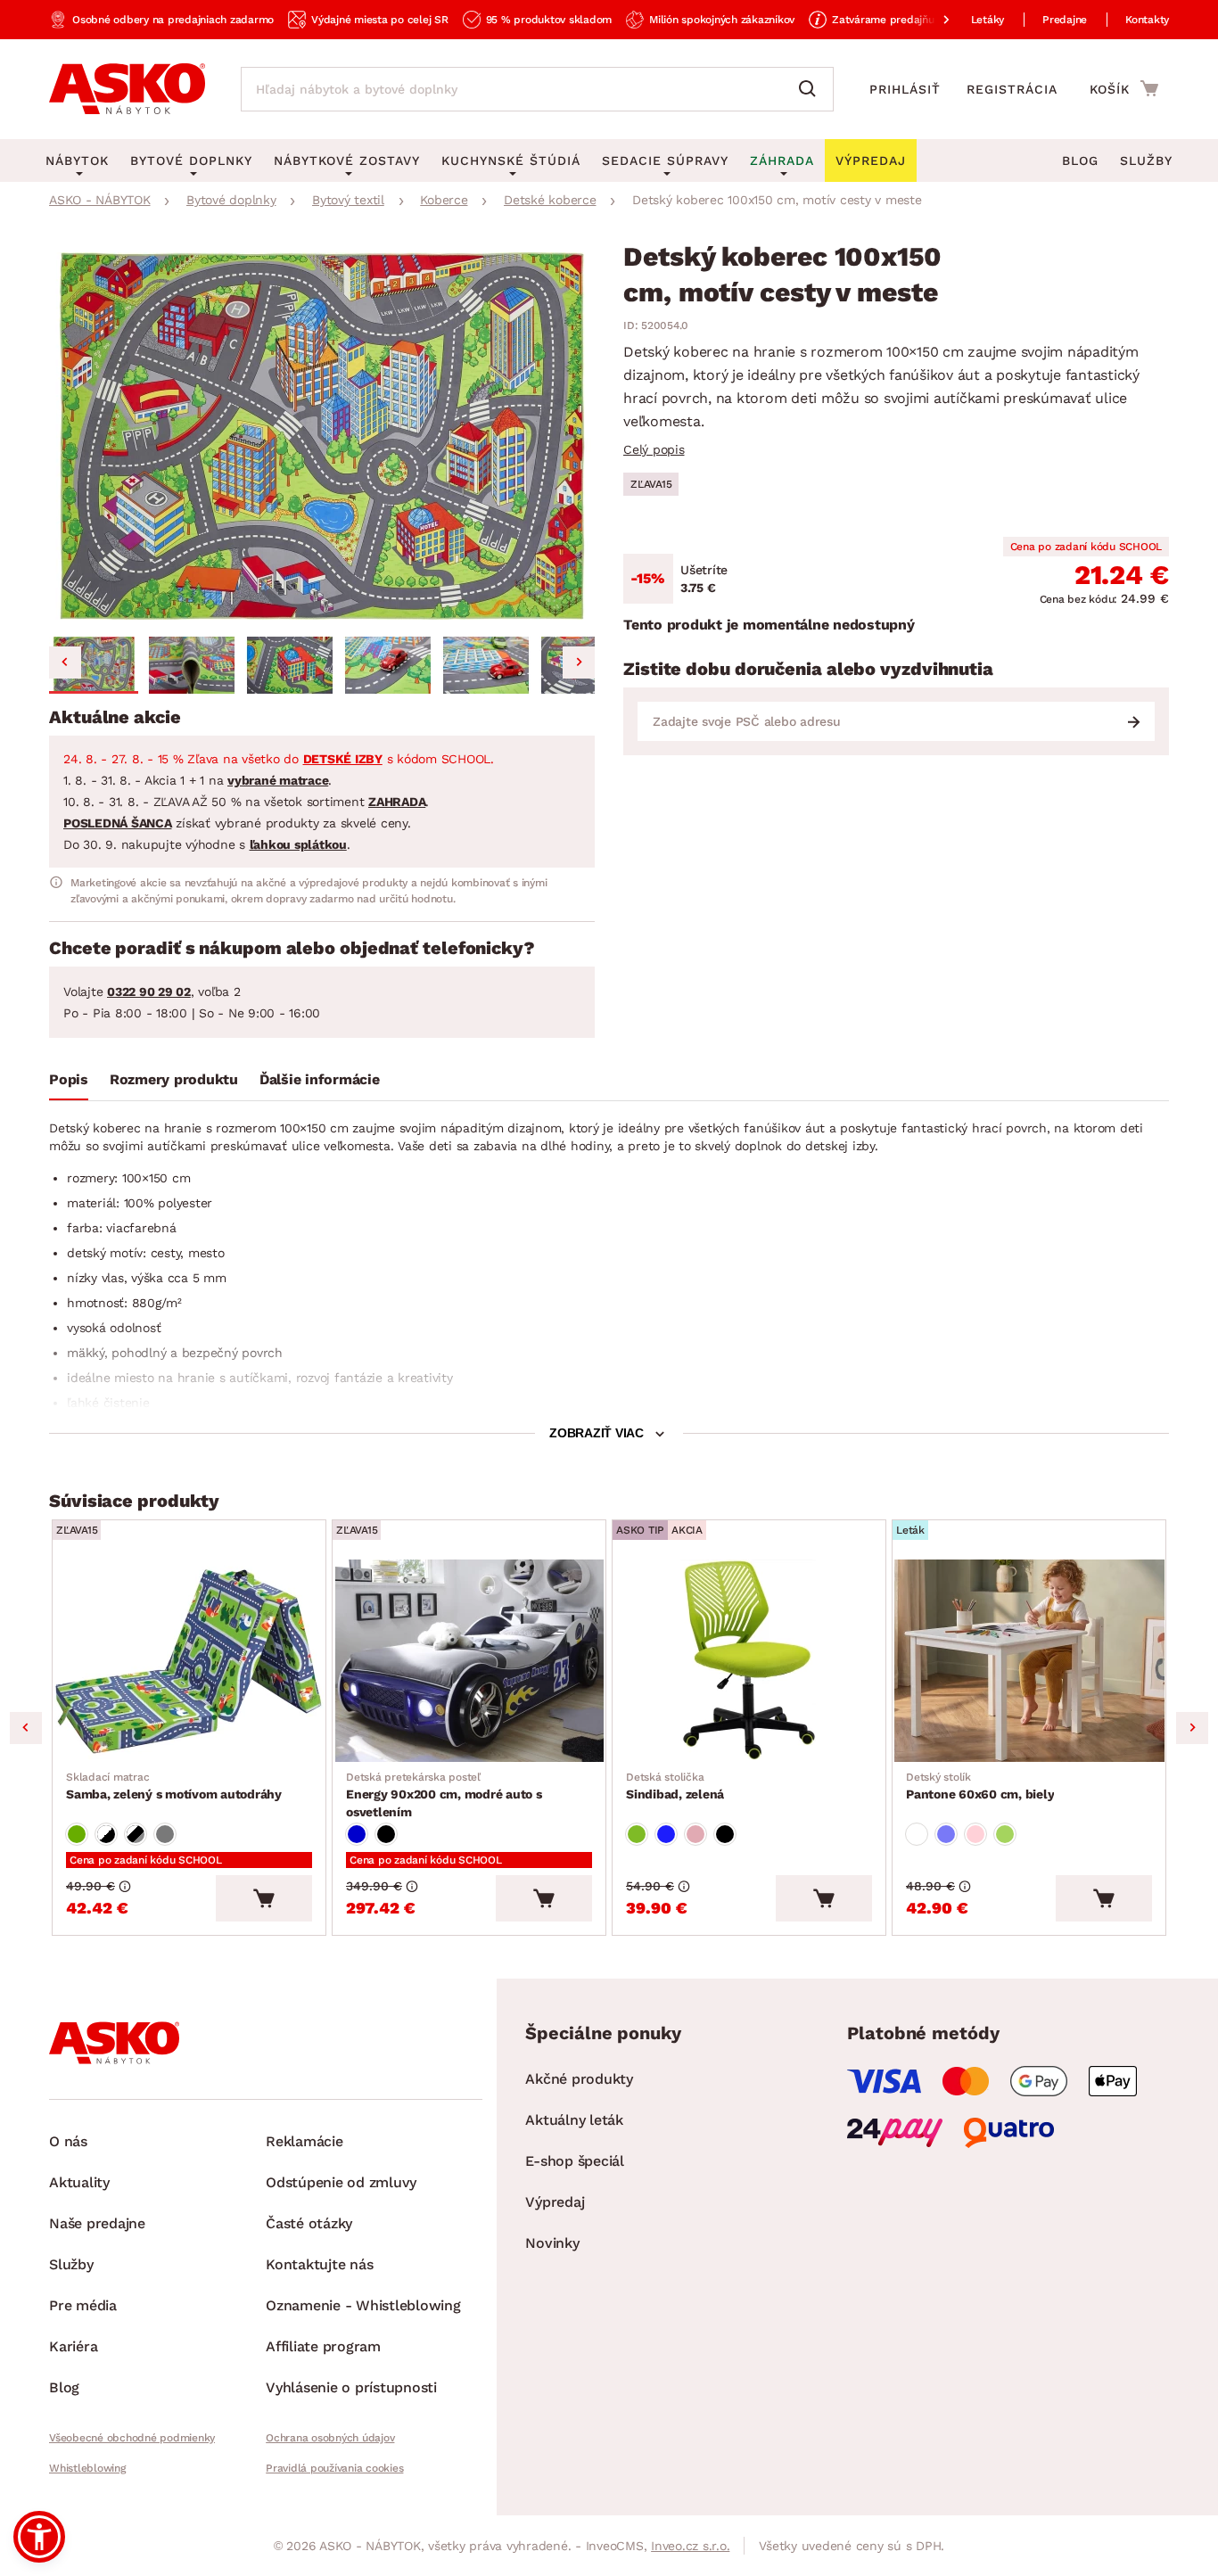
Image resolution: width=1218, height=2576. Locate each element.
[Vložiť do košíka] (264, 1898)
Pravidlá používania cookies (334, 2468)
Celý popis (654, 449)
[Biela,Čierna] (106, 1834)
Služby (1146, 160)
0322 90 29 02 (149, 992)
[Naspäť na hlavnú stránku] (127, 89)
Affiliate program (323, 2346)
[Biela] (917, 1834)
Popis (69, 1079)
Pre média (83, 2305)
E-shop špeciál (575, 2161)
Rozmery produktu (174, 1079)
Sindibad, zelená (675, 1786)
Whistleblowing (87, 2468)
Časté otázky (309, 2223)
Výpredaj (555, 2202)
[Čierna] (386, 1834)
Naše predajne (97, 2223)
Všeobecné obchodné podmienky (132, 2438)
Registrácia (1012, 89)
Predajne (1065, 20)
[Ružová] (695, 1834)
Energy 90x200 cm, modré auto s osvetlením (444, 1795)
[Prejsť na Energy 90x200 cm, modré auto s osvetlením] (469, 1661)
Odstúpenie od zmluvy (341, 2182)
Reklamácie (304, 2141)
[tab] (69, 1083)
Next (1192, 1728)
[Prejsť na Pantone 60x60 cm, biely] (1029, 1661)
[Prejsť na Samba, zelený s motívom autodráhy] (189, 1661)
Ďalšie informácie (320, 1079)
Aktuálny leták (574, 2120)
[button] (94, 665)
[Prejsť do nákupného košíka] (1124, 88)
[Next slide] (579, 663)
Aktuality (79, 2182)
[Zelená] (77, 1834)
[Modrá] (357, 1834)
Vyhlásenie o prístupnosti (351, 2387)
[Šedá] (165, 1834)
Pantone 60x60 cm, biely (980, 1786)
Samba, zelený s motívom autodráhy (174, 1786)
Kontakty (1147, 20)
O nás (68, 2141)
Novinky (552, 2243)
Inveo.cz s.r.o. (690, 2546)
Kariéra (73, 2346)
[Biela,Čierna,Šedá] (136, 1834)
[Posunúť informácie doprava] (932, 20)
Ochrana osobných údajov (330, 2438)
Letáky (988, 20)
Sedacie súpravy (665, 160)
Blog (1080, 160)
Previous (26, 1728)
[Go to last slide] (65, 663)
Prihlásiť (905, 89)
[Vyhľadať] (811, 89)
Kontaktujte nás (319, 2264)
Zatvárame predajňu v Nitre (901, 20)
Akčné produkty (579, 2079)
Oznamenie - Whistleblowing (363, 2305)
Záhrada (782, 160)
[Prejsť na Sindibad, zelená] (749, 1661)
